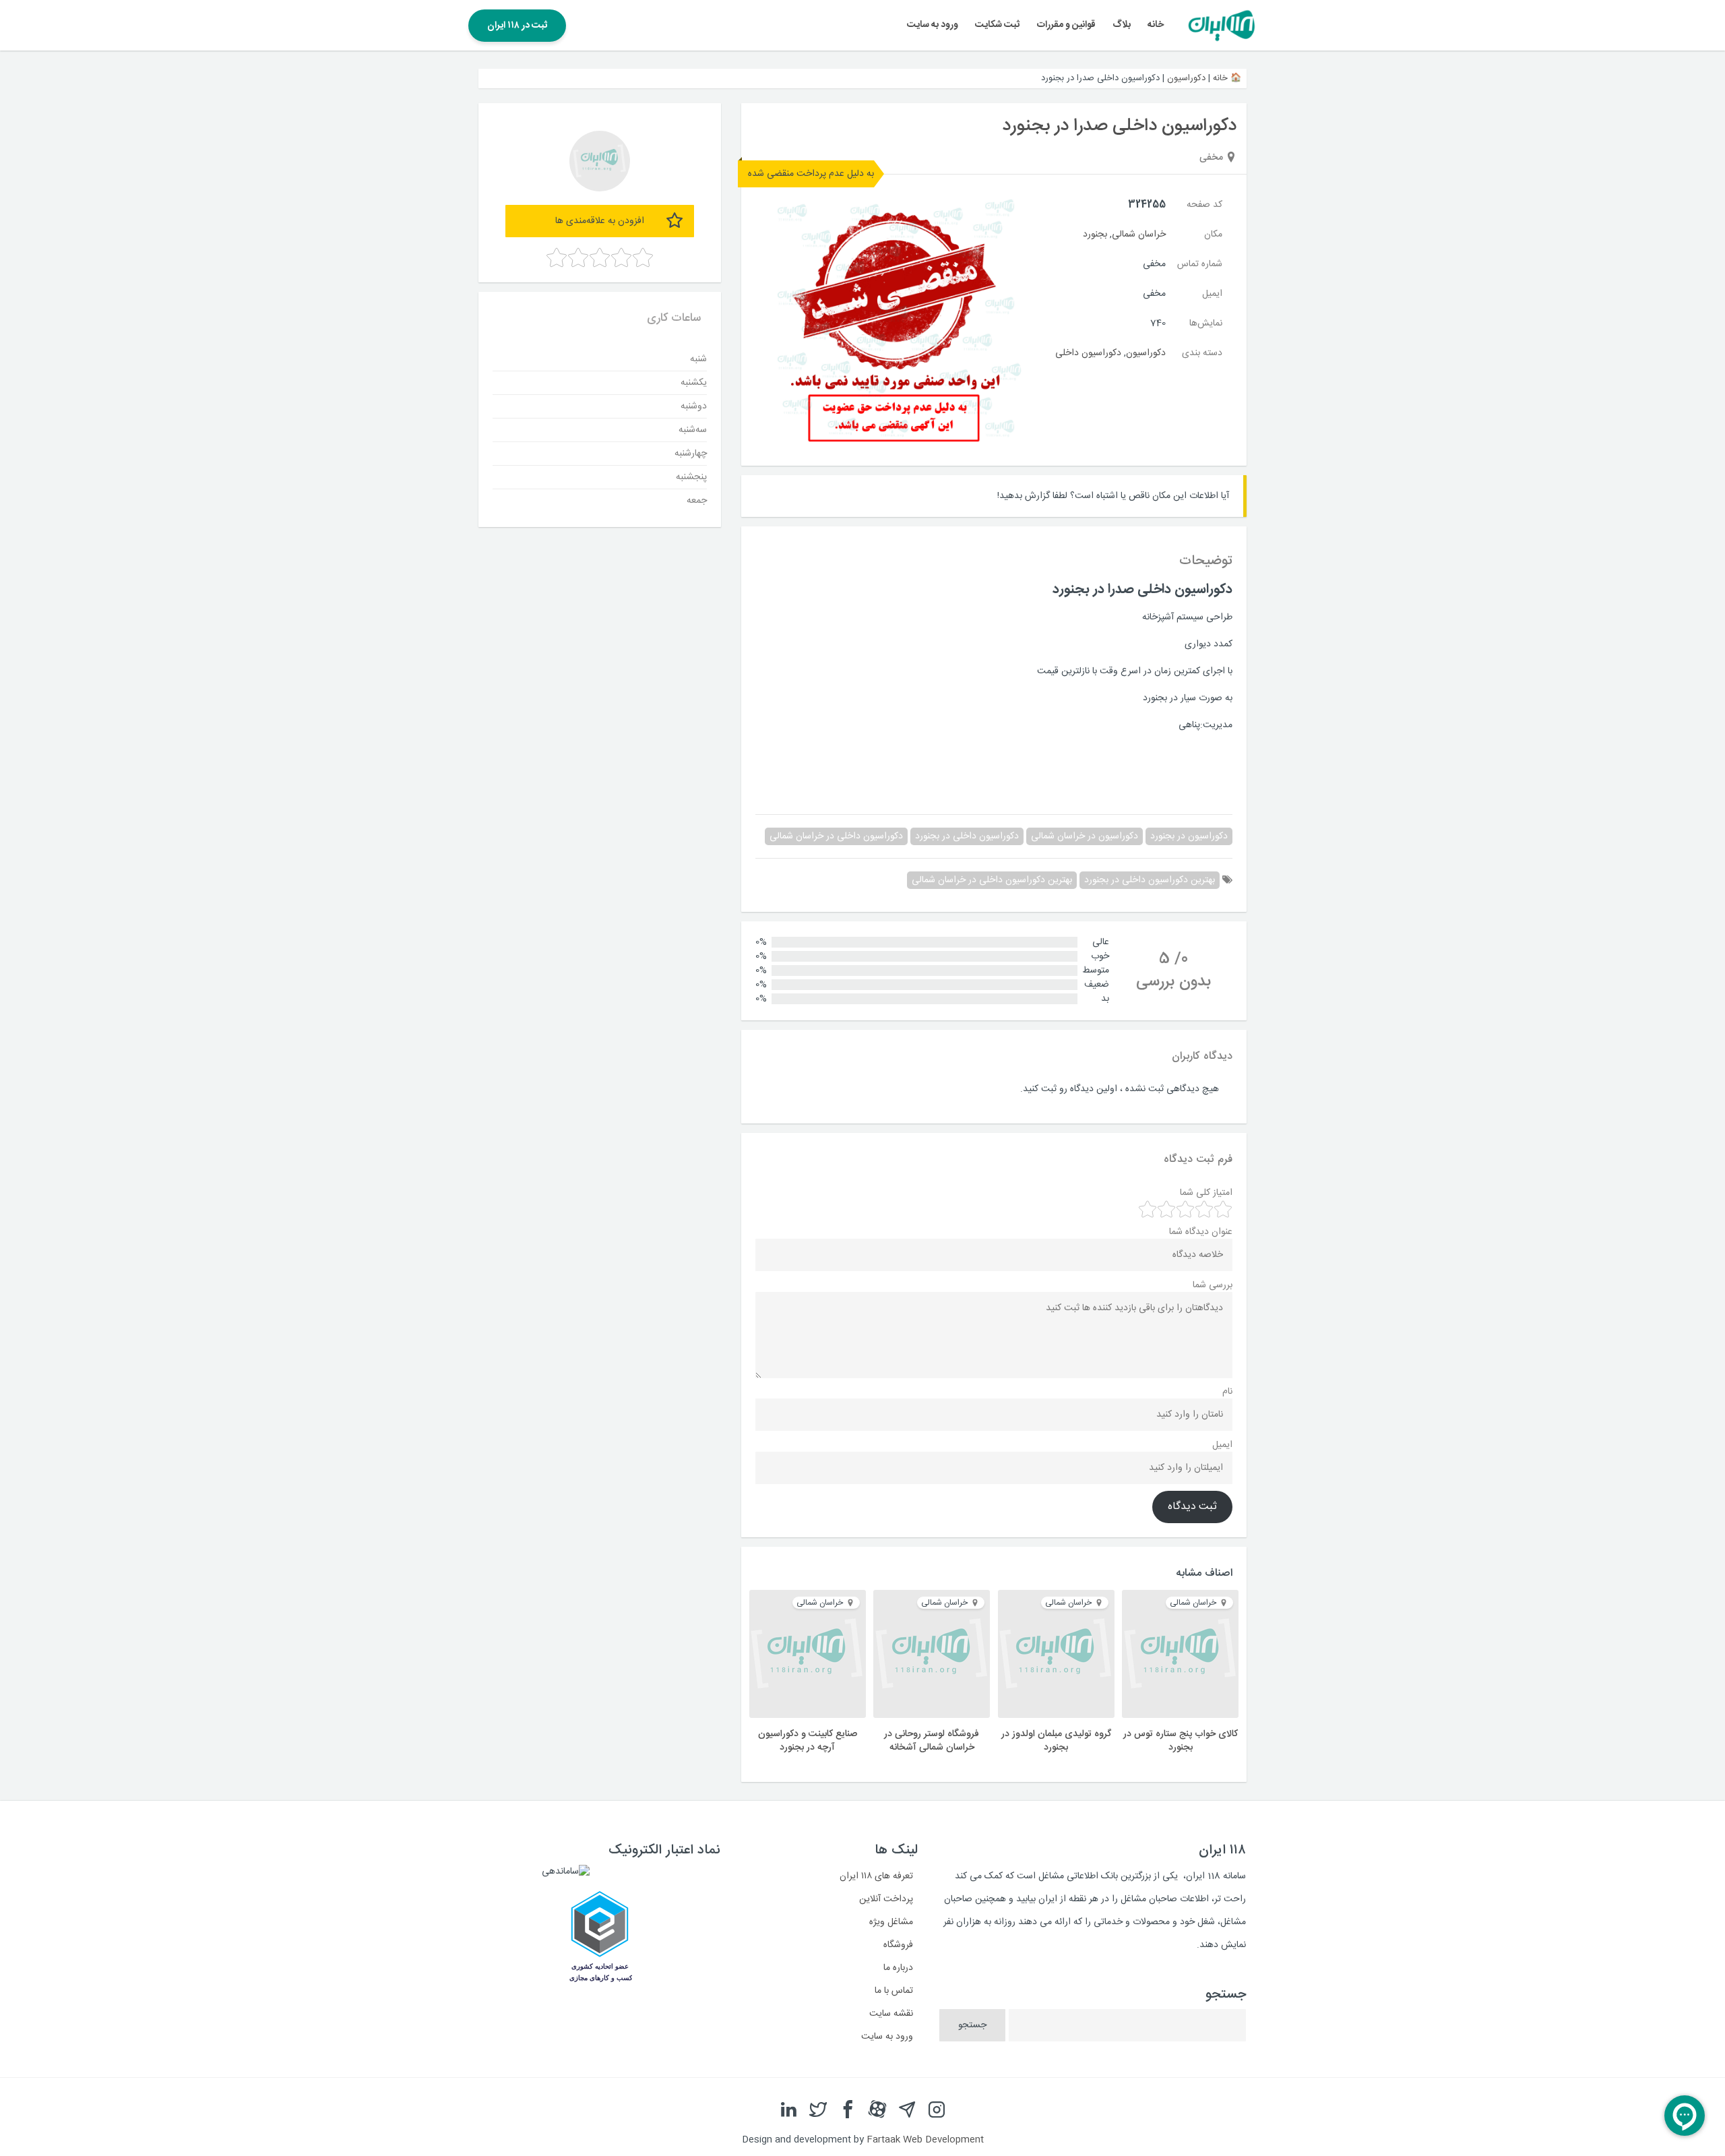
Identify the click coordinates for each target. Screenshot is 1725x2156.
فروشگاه (898, 1945)
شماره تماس (1200, 264)
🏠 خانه (1227, 78)
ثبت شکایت (997, 25)
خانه (1156, 25)
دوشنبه (694, 406)
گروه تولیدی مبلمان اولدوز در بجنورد (1056, 1741)
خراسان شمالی (1139, 235)
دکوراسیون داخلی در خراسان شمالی (836, 836)
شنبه (698, 359)
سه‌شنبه (693, 429)
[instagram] (937, 2110)
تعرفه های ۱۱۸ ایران (876, 1876)
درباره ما (898, 1968)
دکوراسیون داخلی (1088, 353)
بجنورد (1095, 235)
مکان (1213, 235)
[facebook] (848, 2110)
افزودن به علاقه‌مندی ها (600, 221)
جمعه (697, 500)
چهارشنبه (691, 453)
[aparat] (877, 2110)
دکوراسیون (1186, 78)
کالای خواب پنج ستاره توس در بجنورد (1181, 1741)
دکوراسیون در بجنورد (1189, 836)
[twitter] (818, 2110)
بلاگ (1122, 25)
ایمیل (1212, 294)
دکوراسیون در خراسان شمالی (1085, 836)
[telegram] (907, 2110)
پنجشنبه (691, 476)
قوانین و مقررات (1066, 25)
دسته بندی (1202, 353)
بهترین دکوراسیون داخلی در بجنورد (1150, 880)
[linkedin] (788, 2110)
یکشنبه (694, 382)
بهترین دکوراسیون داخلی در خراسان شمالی (992, 880)
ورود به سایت (933, 25)
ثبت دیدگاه (1192, 1507)
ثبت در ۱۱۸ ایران (517, 26)
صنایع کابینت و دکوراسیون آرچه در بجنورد (808, 1741)
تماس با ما (894, 1991)
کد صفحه (1204, 205)
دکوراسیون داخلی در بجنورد (967, 836)
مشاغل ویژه (891, 1922)
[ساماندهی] (566, 1872)
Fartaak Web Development (925, 2140)
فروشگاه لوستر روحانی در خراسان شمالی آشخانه (932, 1741)
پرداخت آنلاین (886, 1899)
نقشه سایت (891, 2014)
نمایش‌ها (1206, 324)
